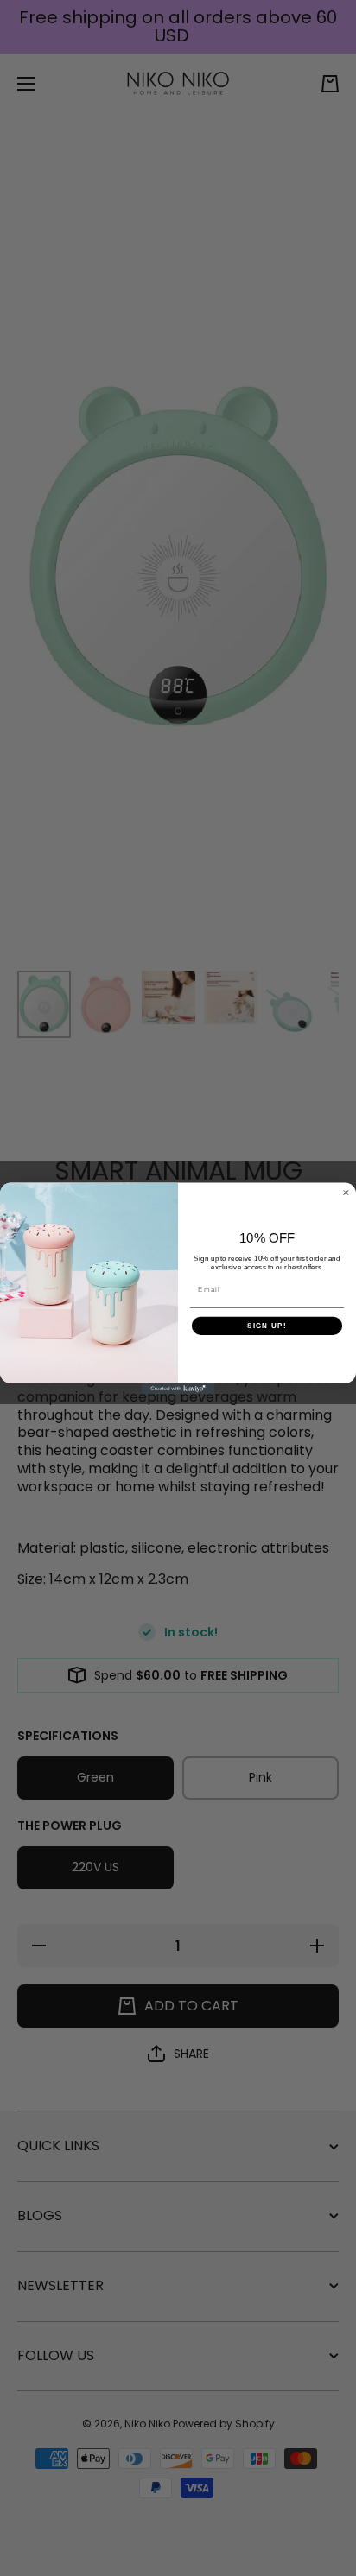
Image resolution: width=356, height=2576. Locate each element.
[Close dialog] (346, 1192)
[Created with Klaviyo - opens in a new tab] (178, 1388)
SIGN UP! (267, 1325)
